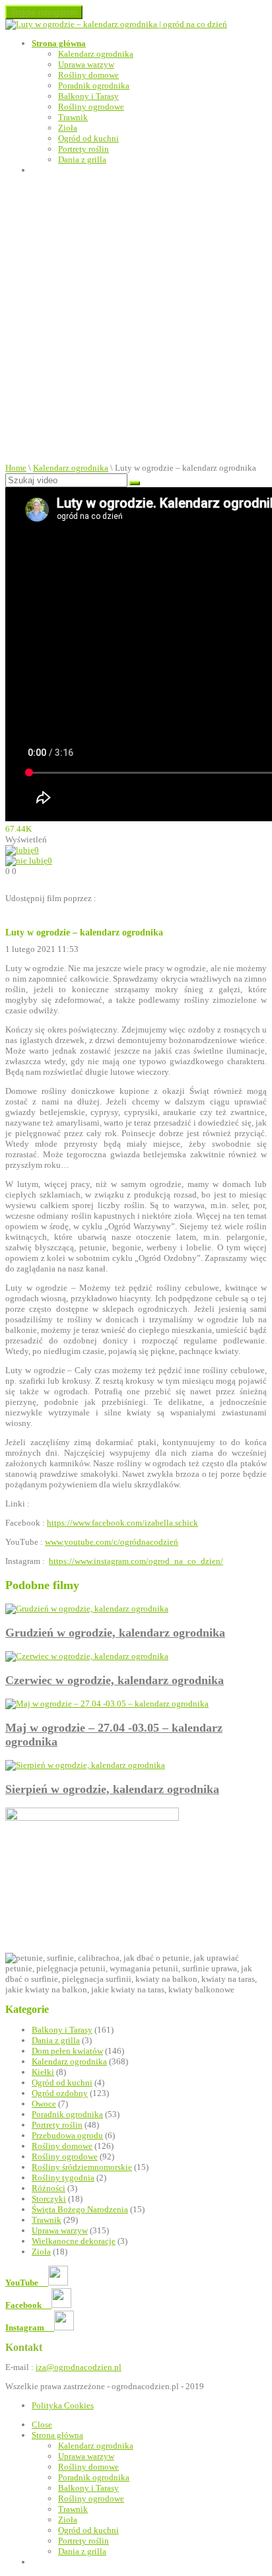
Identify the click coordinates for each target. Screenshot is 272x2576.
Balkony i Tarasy (88, 96)
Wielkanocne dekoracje (74, 2241)
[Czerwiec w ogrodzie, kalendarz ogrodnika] (87, 1656)
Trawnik (73, 117)
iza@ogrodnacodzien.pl (79, 2367)
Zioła (68, 128)
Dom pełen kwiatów (67, 2051)
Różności (49, 2188)
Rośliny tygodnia (63, 2178)
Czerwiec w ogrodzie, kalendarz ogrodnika (115, 1680)
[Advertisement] (136, 320)
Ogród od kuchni (88, 138)
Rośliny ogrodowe (91, 107)
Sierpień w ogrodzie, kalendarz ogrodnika (112, 1789)
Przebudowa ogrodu (67, 2135)
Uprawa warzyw (86, 64)
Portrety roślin (84, 149)
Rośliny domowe (88, 75)
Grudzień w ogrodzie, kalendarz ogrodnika (115, 1633)
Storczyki (49, 2199)
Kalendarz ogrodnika (96, 54)
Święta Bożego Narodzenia (80, 2209)
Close (42, 2424)
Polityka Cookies (63, 2405)
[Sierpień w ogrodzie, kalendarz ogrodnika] (85, 1765)
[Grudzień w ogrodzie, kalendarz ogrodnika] (87, 1609)
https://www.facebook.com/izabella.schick (122, 1523)
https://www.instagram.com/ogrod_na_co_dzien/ (136, 1561)
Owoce (44, 2104)
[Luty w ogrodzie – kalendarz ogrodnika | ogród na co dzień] (116, 24)
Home (16, 468)
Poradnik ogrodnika (94, 85)
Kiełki (43, 2072)
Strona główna (59, 43)
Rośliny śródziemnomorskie (82, 2167)
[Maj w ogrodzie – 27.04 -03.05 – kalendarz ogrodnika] (107, 1704)
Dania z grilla (82, 159)
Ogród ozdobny (60, 2093)
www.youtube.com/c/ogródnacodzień (112, 1542)
